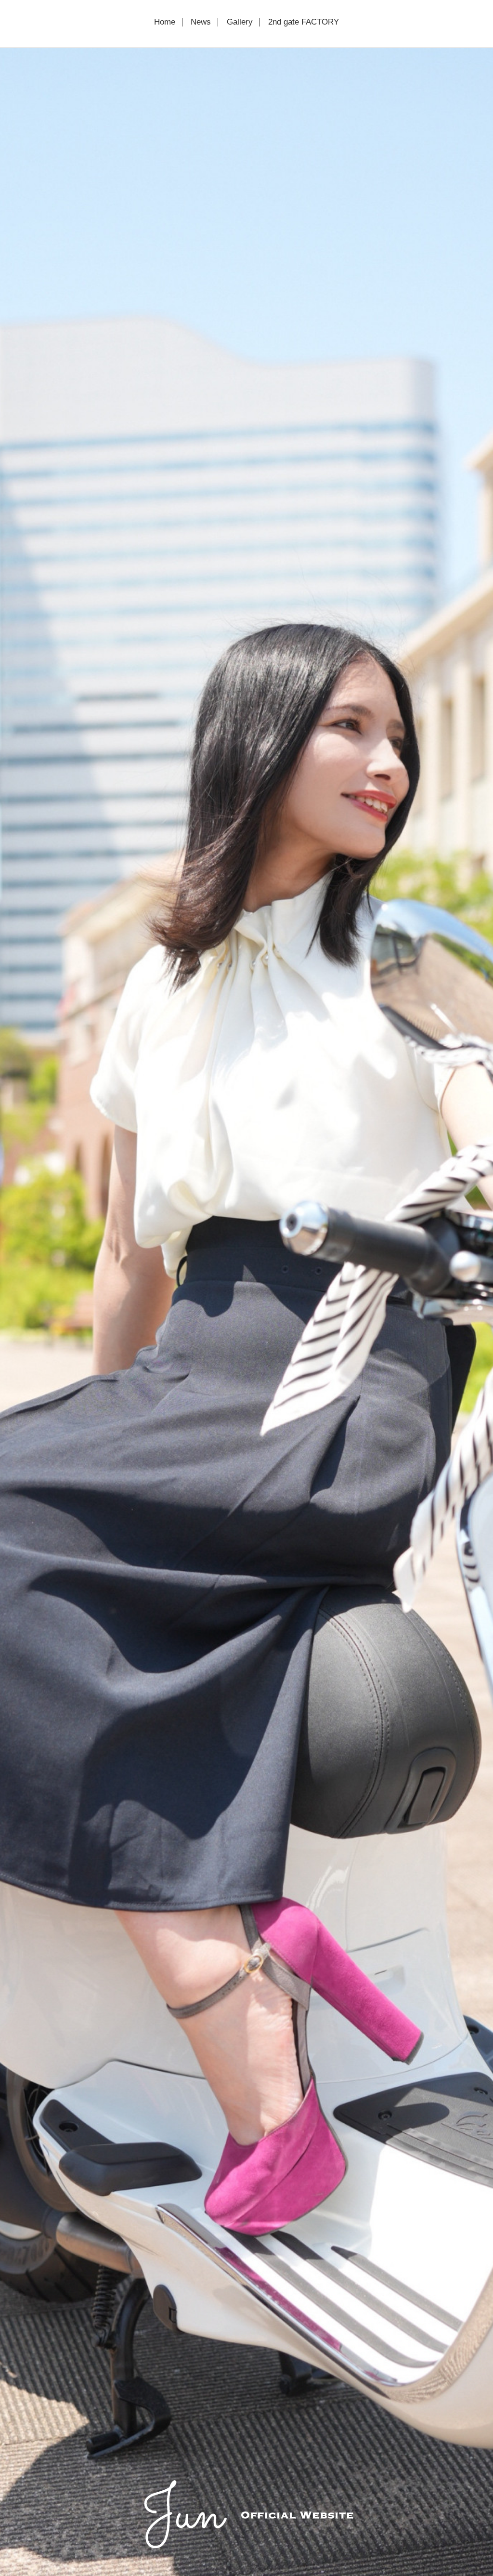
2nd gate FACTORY (304, 22)
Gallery (240, 22)
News (201, 22)
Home (165, 22)
